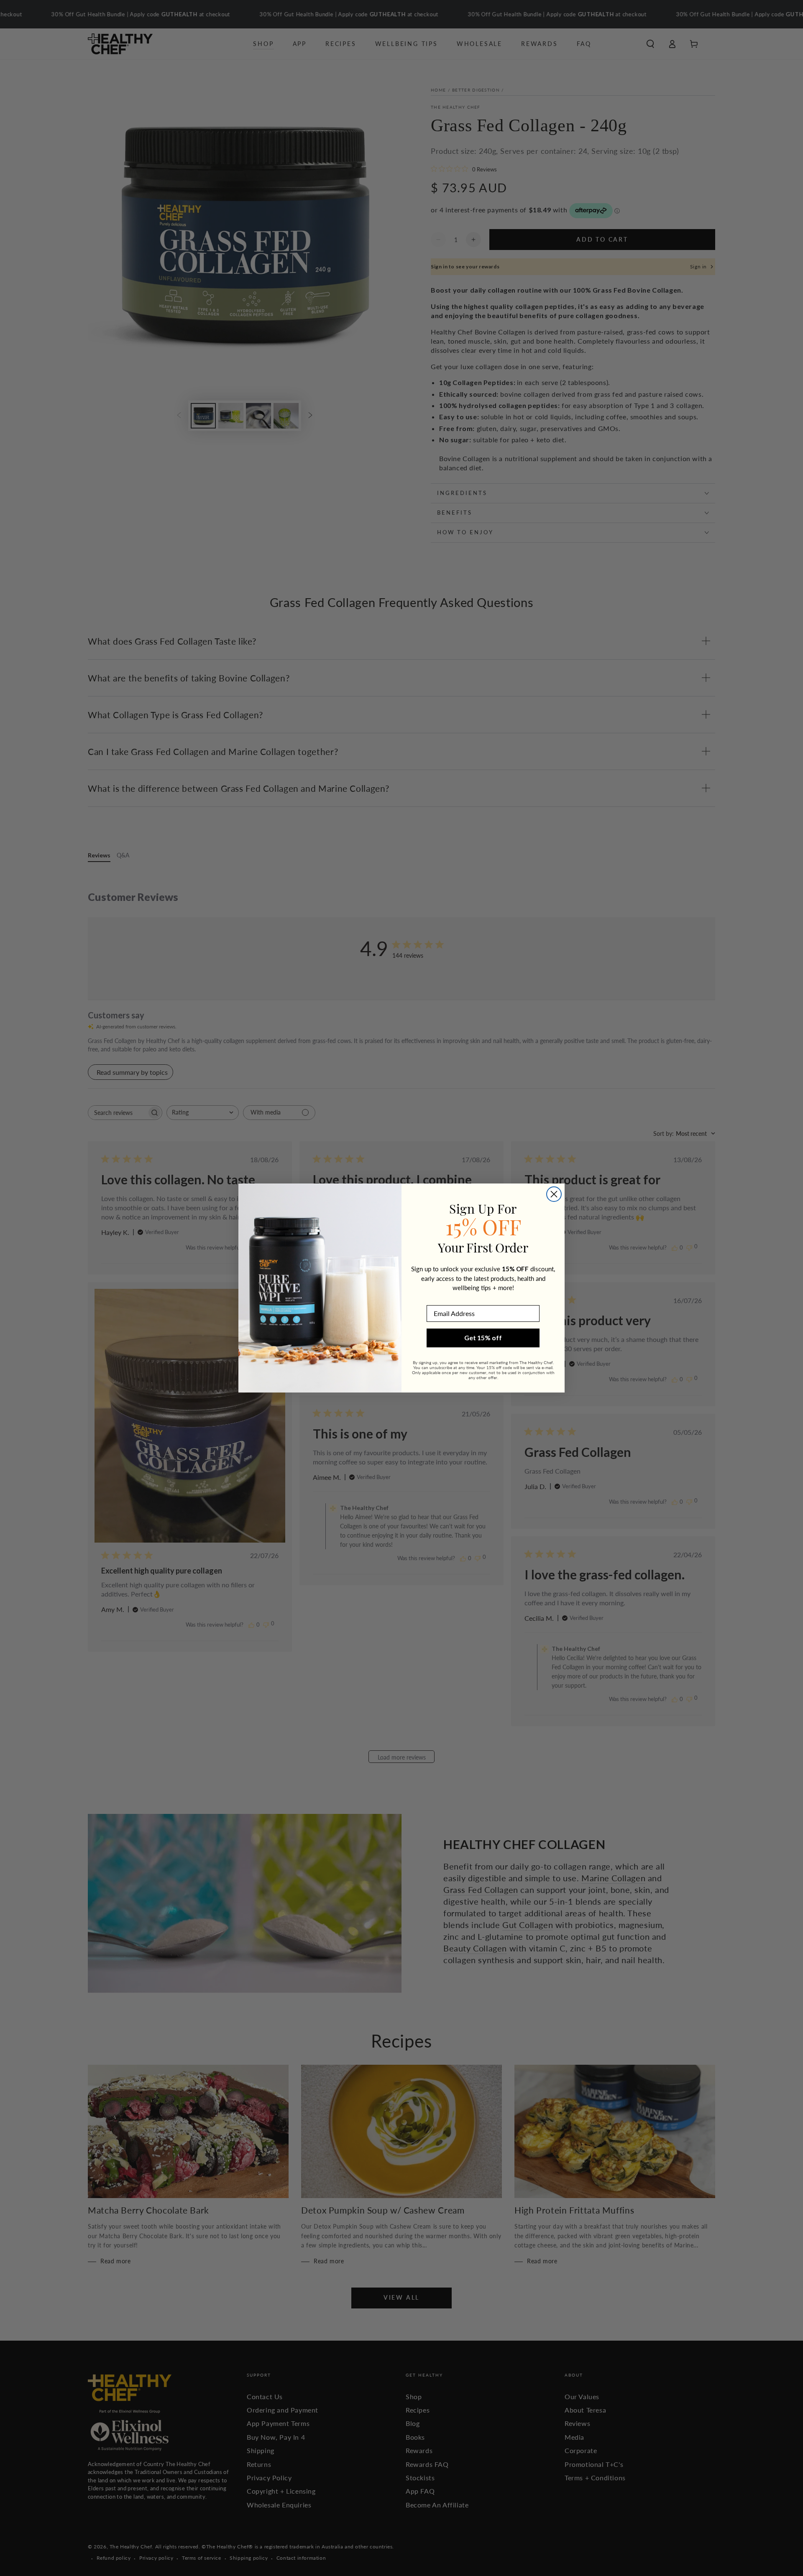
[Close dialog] (554, 1194)
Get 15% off (483, 1338)
